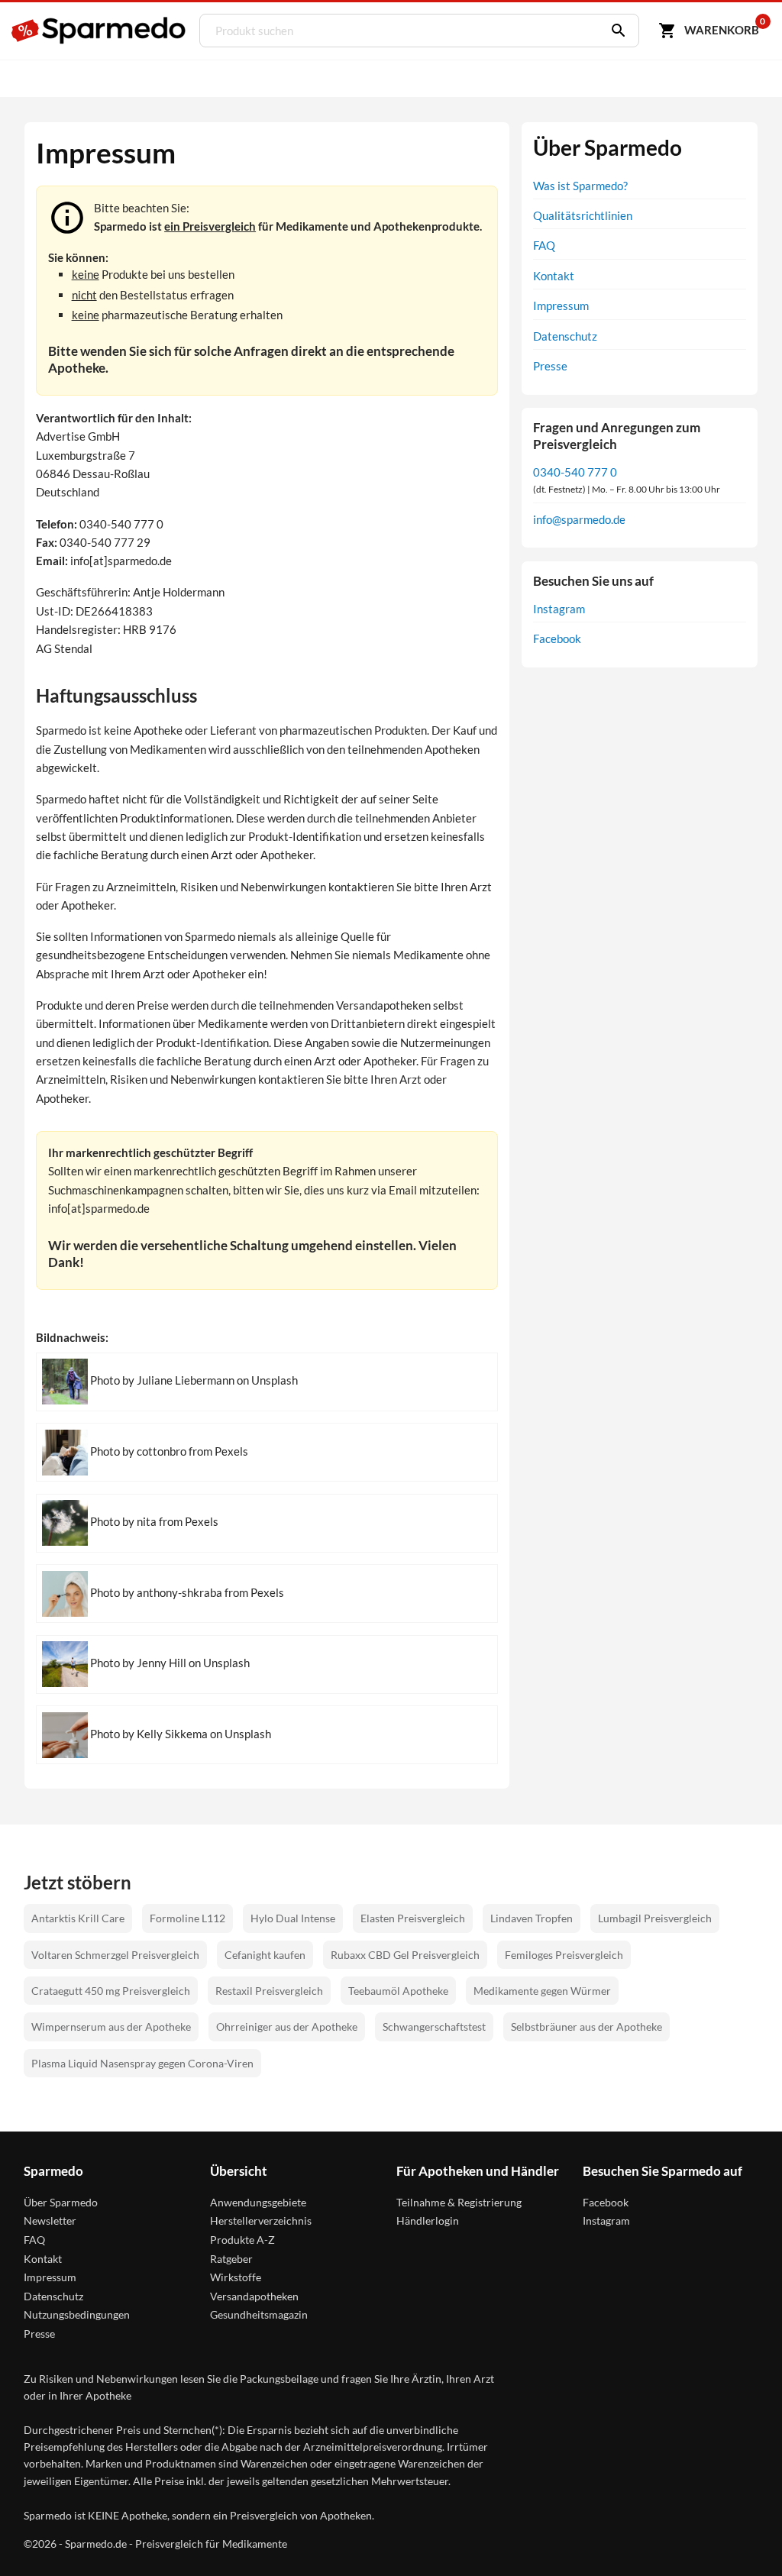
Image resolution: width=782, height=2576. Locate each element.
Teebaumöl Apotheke (398, 1991)
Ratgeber (231, 2259)
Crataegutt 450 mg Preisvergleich (111, 1991)
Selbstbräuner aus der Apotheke (586, 2027)
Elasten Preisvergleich (413, 1918)
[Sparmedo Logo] (99, 31)
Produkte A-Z (242, 2240)
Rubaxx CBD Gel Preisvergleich (405, 1955)
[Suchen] (615, 31)
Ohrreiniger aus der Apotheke (287, 2027)
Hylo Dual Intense (293, 1918)
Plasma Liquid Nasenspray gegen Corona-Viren (142, 2063)
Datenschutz (565, 336)
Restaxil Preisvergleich (269, 1991)
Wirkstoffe (236, 2277)
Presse (550, 366)
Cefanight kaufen (265, 1955)
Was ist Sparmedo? (580, 186)
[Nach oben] (742, 2536)
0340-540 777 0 (575, 472)
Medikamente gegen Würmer (542, 1991)
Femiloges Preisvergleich (564, 1955)
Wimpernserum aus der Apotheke (111, 2027)
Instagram (559, 609)
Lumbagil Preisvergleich (655, 1918)
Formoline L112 (187, 1918)
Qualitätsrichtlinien (583, 215)
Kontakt (554, 276)
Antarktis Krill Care (78, 1918)
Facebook (557, 638)
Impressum (561, 305)
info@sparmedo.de (579, 519)
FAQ (544, 245)
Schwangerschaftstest (434, 2027)
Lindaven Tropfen (532, 1918)
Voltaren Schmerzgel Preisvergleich (115, 1955)
